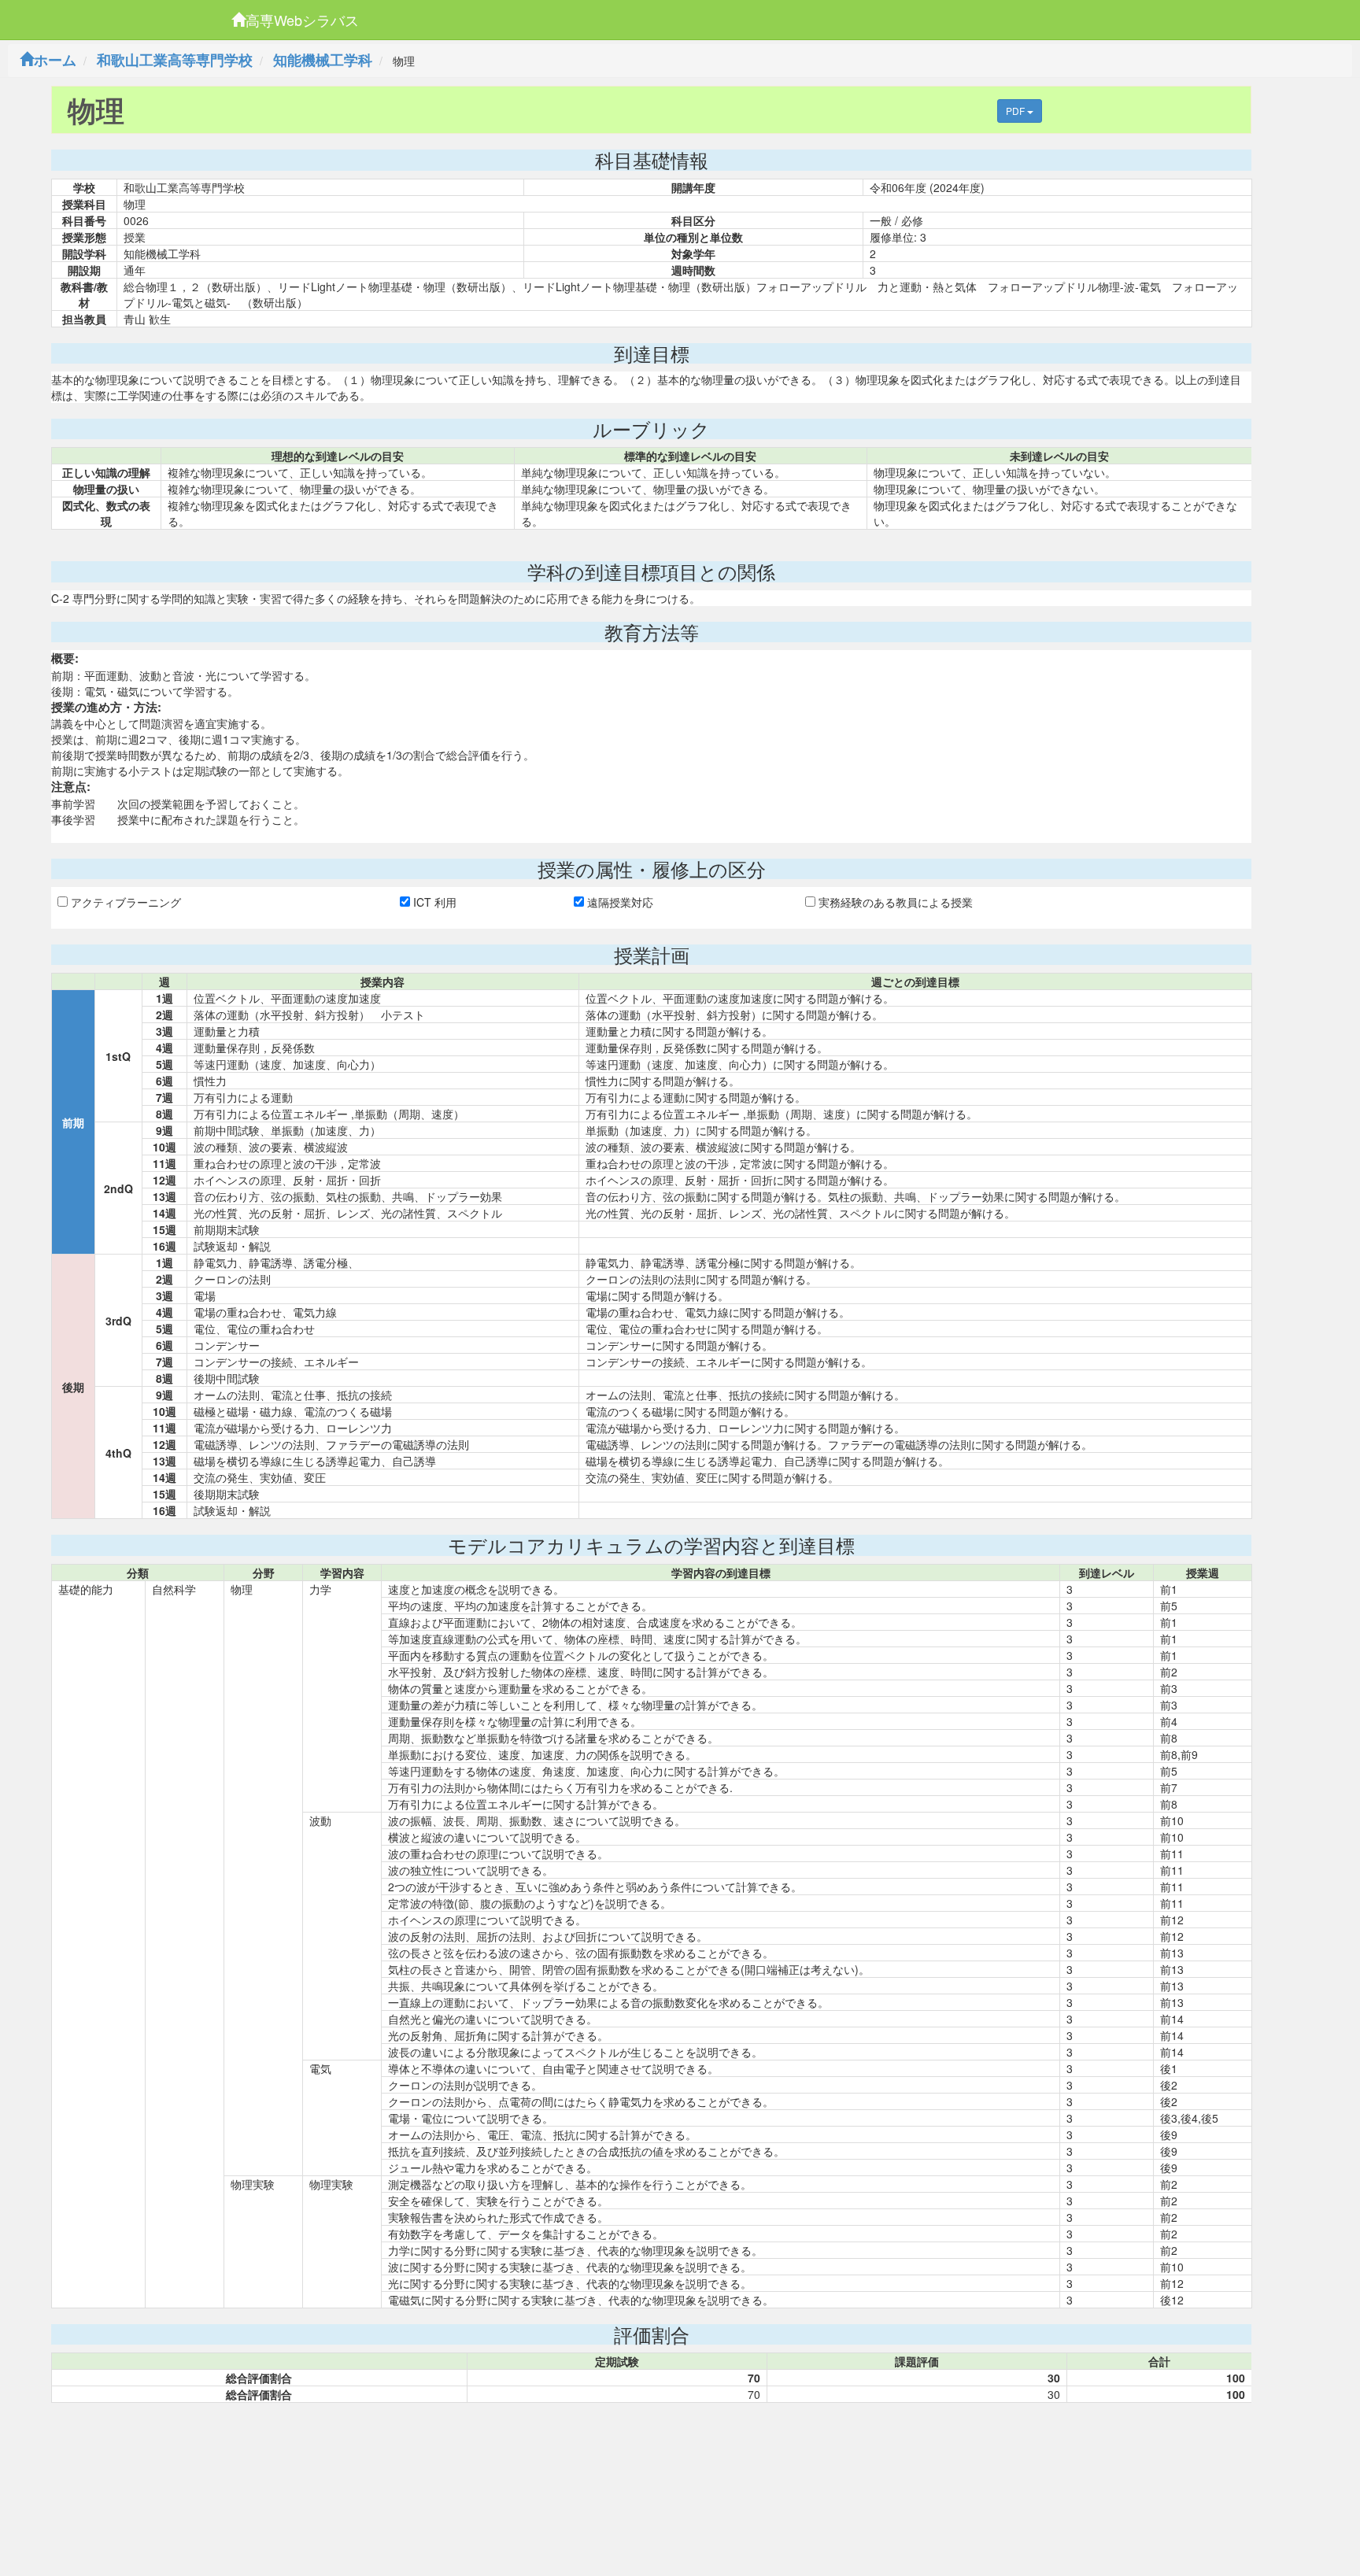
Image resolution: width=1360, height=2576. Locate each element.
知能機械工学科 (323, 60)
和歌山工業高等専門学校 (175, 60)
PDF (1016, 111)
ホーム (55, 60)
